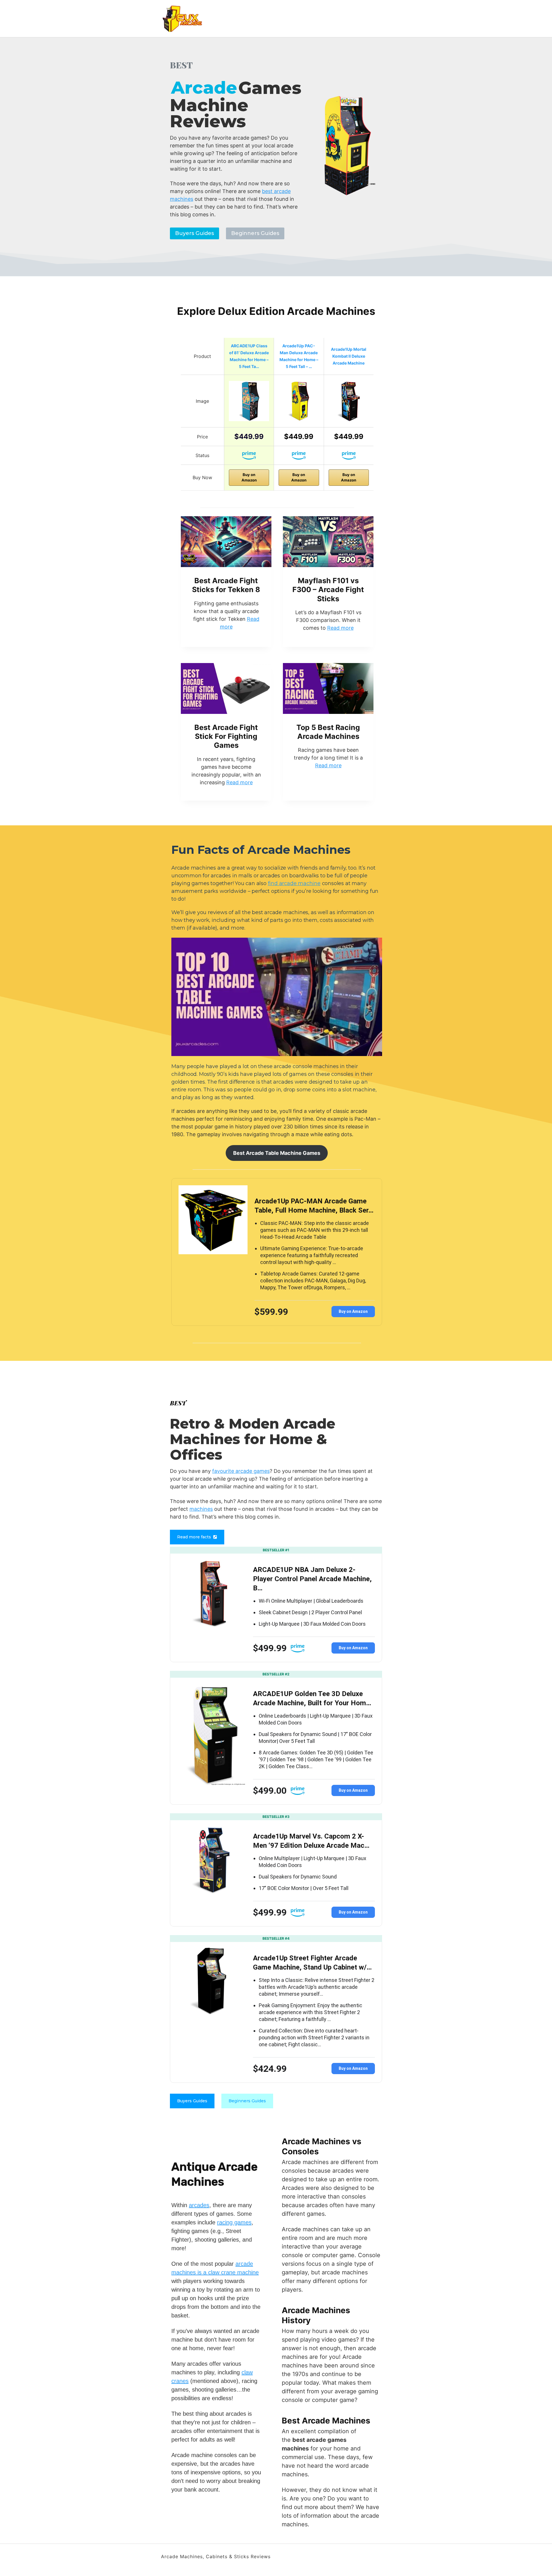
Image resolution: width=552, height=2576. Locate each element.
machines (201, 1509)
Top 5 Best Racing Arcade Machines (328, 732)
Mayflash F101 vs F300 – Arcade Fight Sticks (328, 590)
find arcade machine (294, 883)
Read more (340, 628)
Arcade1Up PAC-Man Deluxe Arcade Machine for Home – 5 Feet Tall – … (299, 356)
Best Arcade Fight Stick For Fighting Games (226, 736)
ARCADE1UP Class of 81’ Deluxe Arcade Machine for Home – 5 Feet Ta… (249, 356)
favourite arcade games (241, 1471)
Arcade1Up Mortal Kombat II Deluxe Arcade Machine (349, 356)
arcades (199, 2205)
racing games (234, 2222)
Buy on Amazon (249, 477)
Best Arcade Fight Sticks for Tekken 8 (226, 585)
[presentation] (226, 542)
